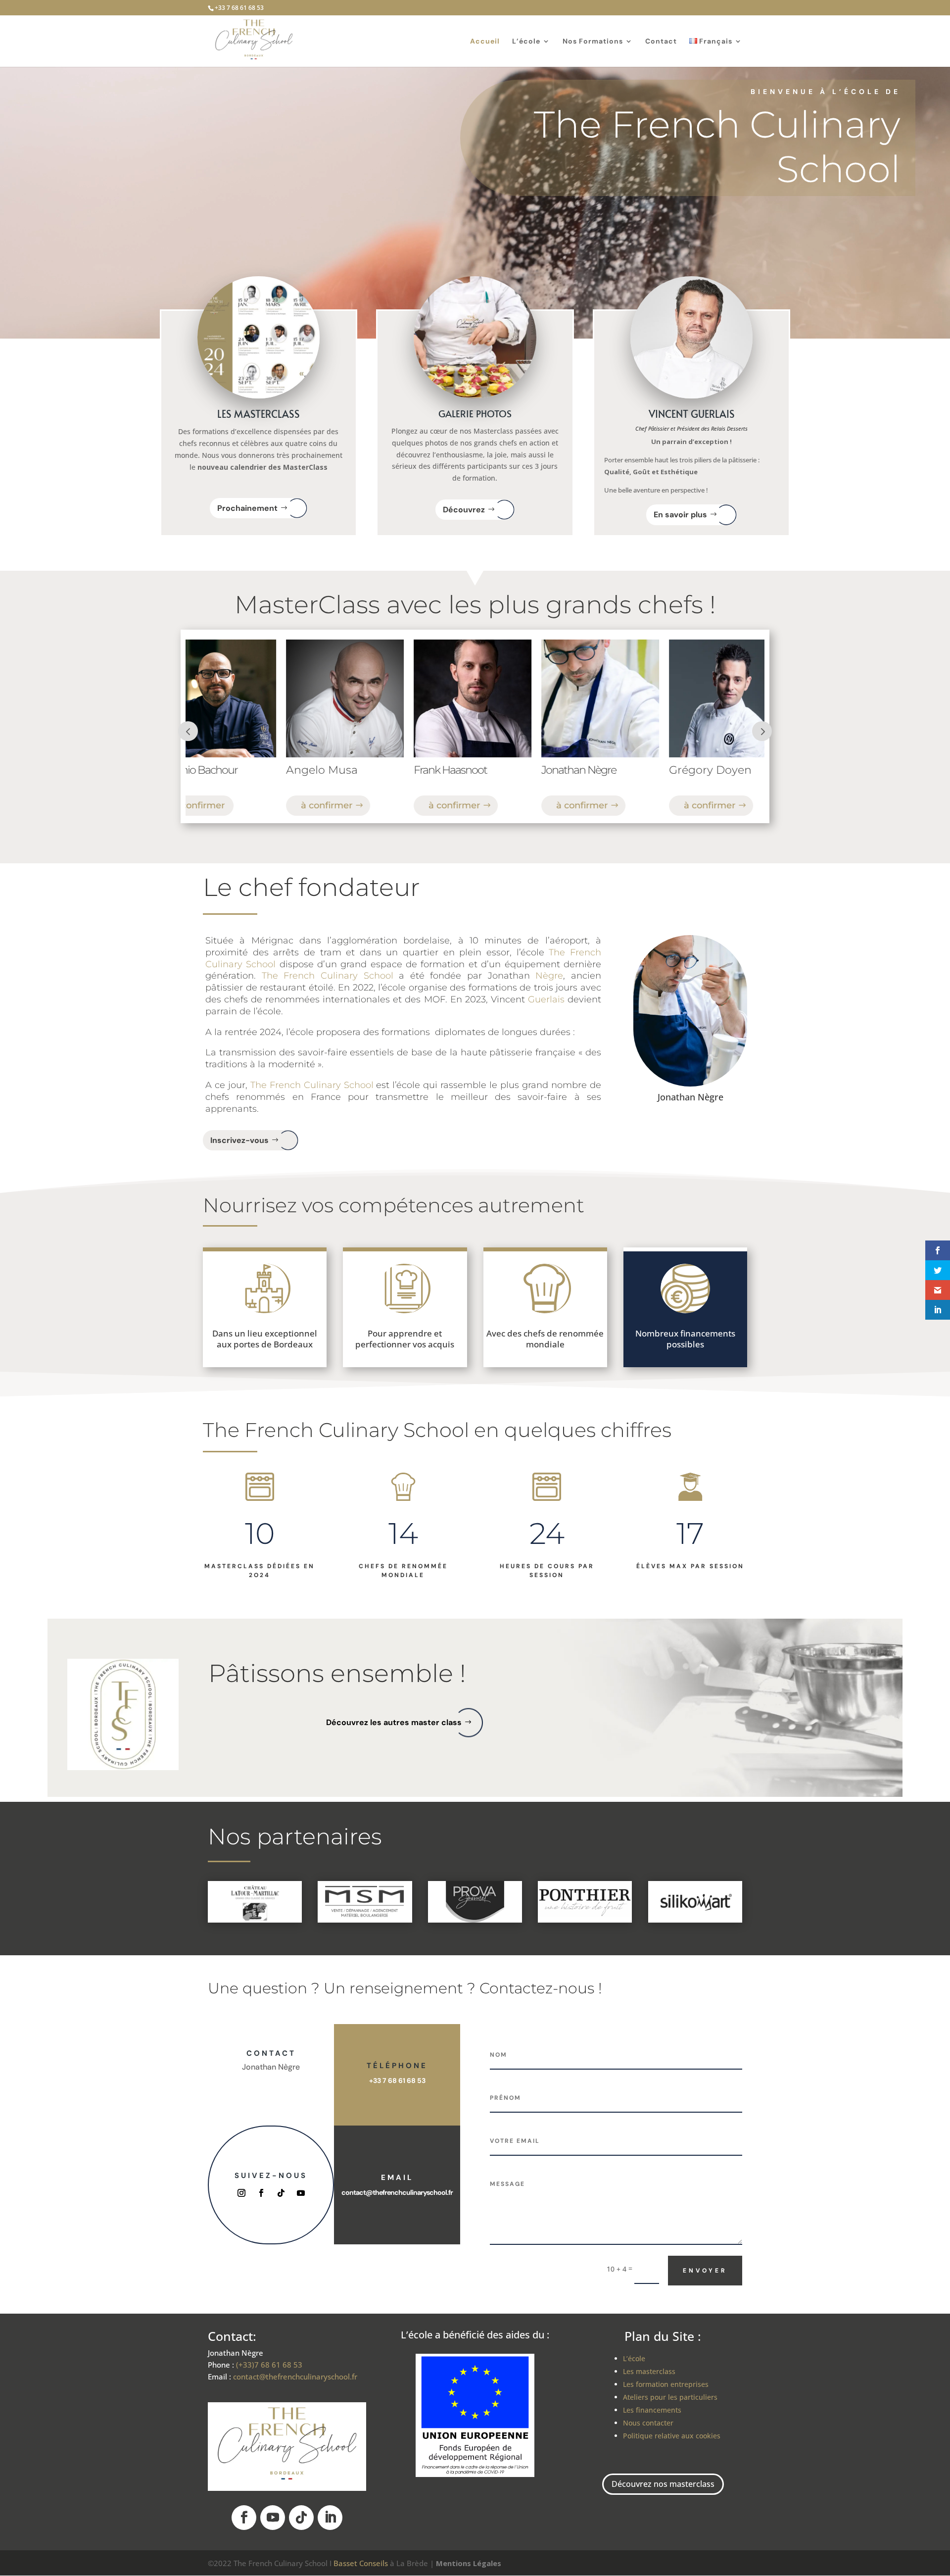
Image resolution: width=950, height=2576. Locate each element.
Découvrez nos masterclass (663, 2484)
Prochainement (247, 508)
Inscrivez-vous (239, 1140)
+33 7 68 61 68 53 (397, 2081)
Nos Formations (593, 42)
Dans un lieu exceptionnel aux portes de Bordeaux (265, 1339)
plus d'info (653, 805)
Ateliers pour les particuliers (670, 2397)
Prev (188, 731)
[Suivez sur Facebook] (261, 2193)
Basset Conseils (361, 2563)
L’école (526, 42)
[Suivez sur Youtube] (301, 2193)
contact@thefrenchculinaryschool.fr (397, 2192)
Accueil (485, 42)
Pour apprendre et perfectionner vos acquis (405, 1339)
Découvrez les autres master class (394, 1722)
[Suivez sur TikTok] (281, 2193)
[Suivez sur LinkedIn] (330, 2518)
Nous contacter (648, 2423)
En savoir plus (680, 515)
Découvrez (464, 510)
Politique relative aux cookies (672, 2436)
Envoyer (705, 2271)
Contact (661, 42)
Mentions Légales (469, 2563)
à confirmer (273, 805)
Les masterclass (649, 2371)
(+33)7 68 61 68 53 (269, 2365)
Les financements (652, 2410)
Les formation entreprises (666, 2384)
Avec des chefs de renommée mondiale (545, 1339)
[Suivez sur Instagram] (241, 2193)
